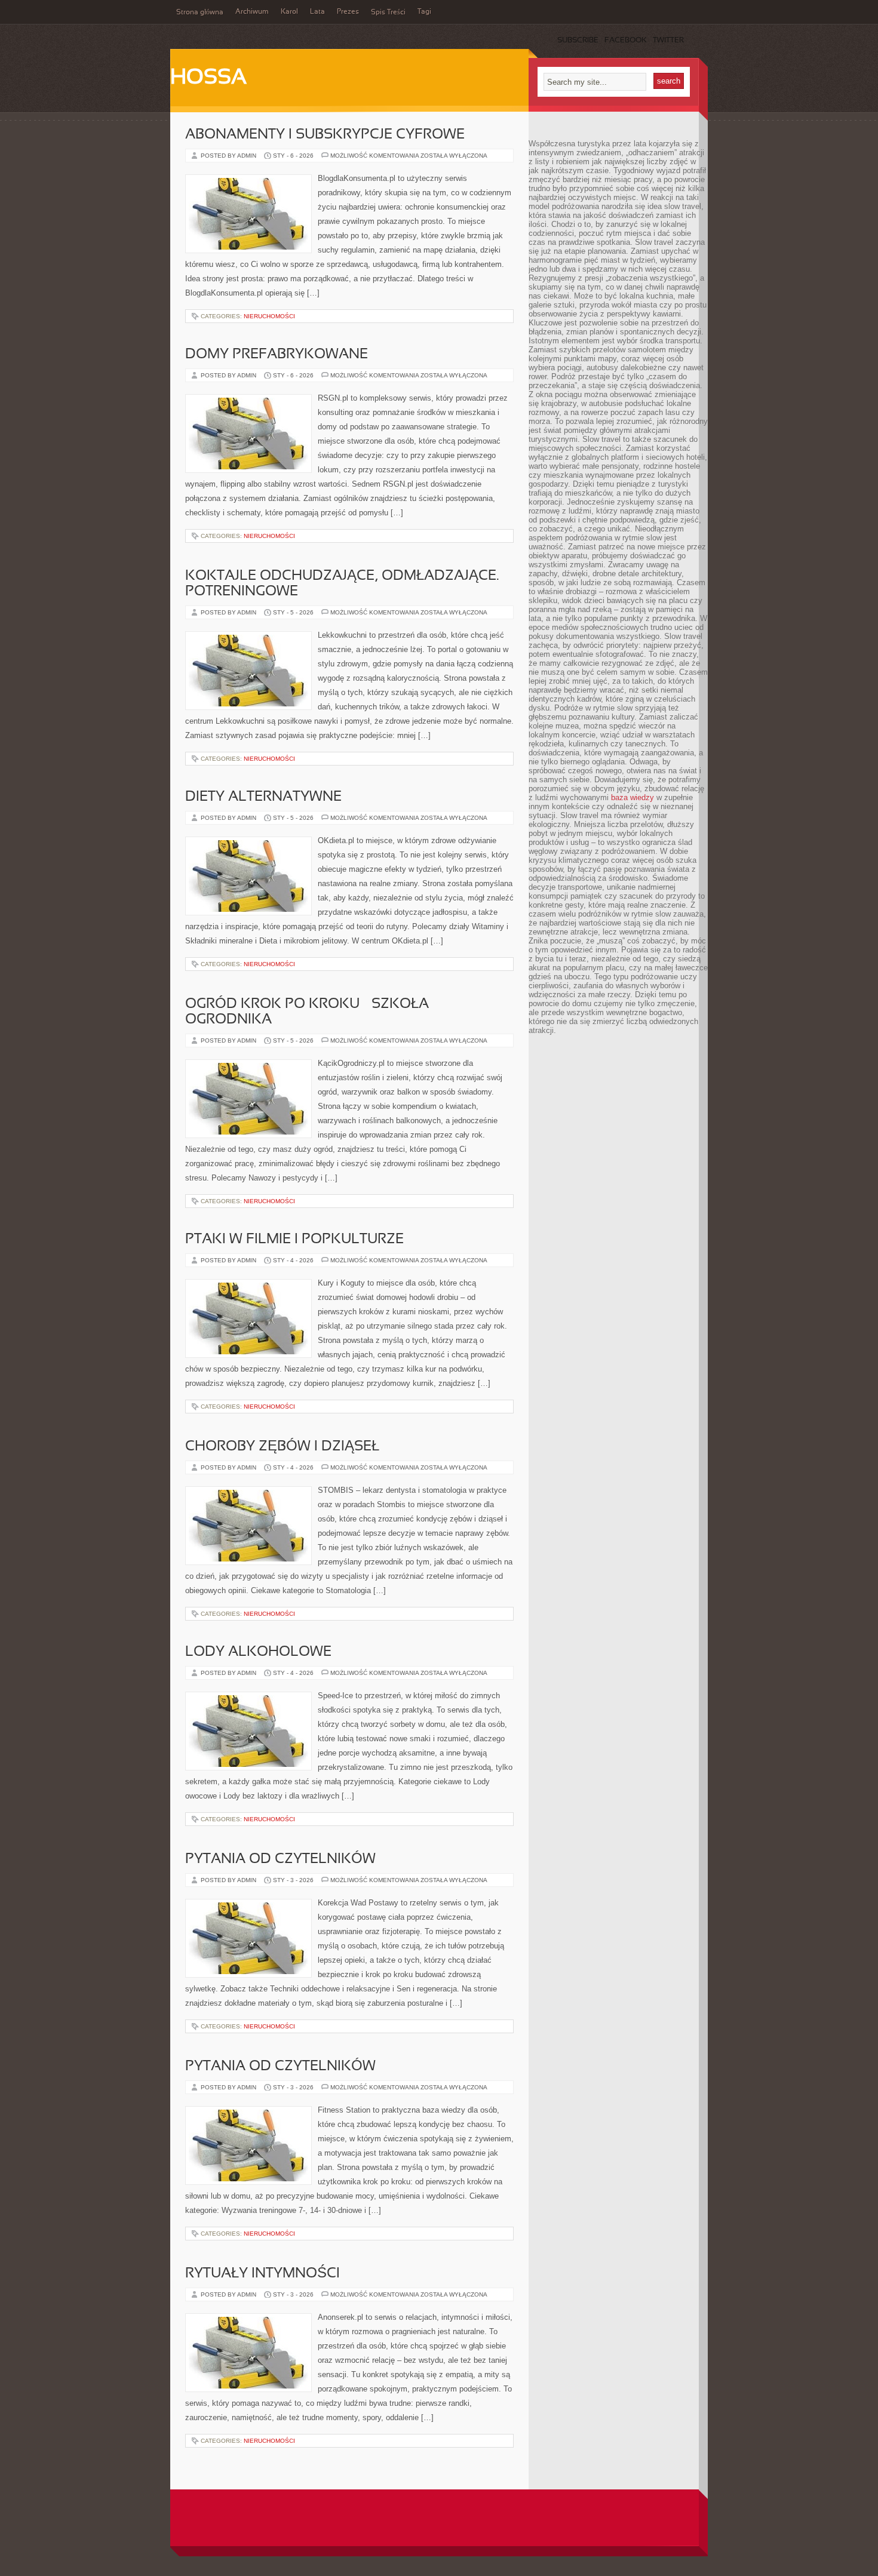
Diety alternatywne (263, 797)
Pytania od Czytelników (280, 1859)
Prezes (348, 12)
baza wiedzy (633, 797)
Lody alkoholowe (258, 1652)
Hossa (208, 78)
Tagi (424, 12)
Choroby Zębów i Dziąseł (282, 1447)
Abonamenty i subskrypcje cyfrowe (325, 135)
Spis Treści (388, 13)
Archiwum (252, 12)
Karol (289, 12)
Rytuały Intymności (263, 2274)
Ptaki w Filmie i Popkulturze (294, 1240)
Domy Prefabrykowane (277, 355)
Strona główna (200, 13)
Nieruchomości (269, 316)
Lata (317, 12)
